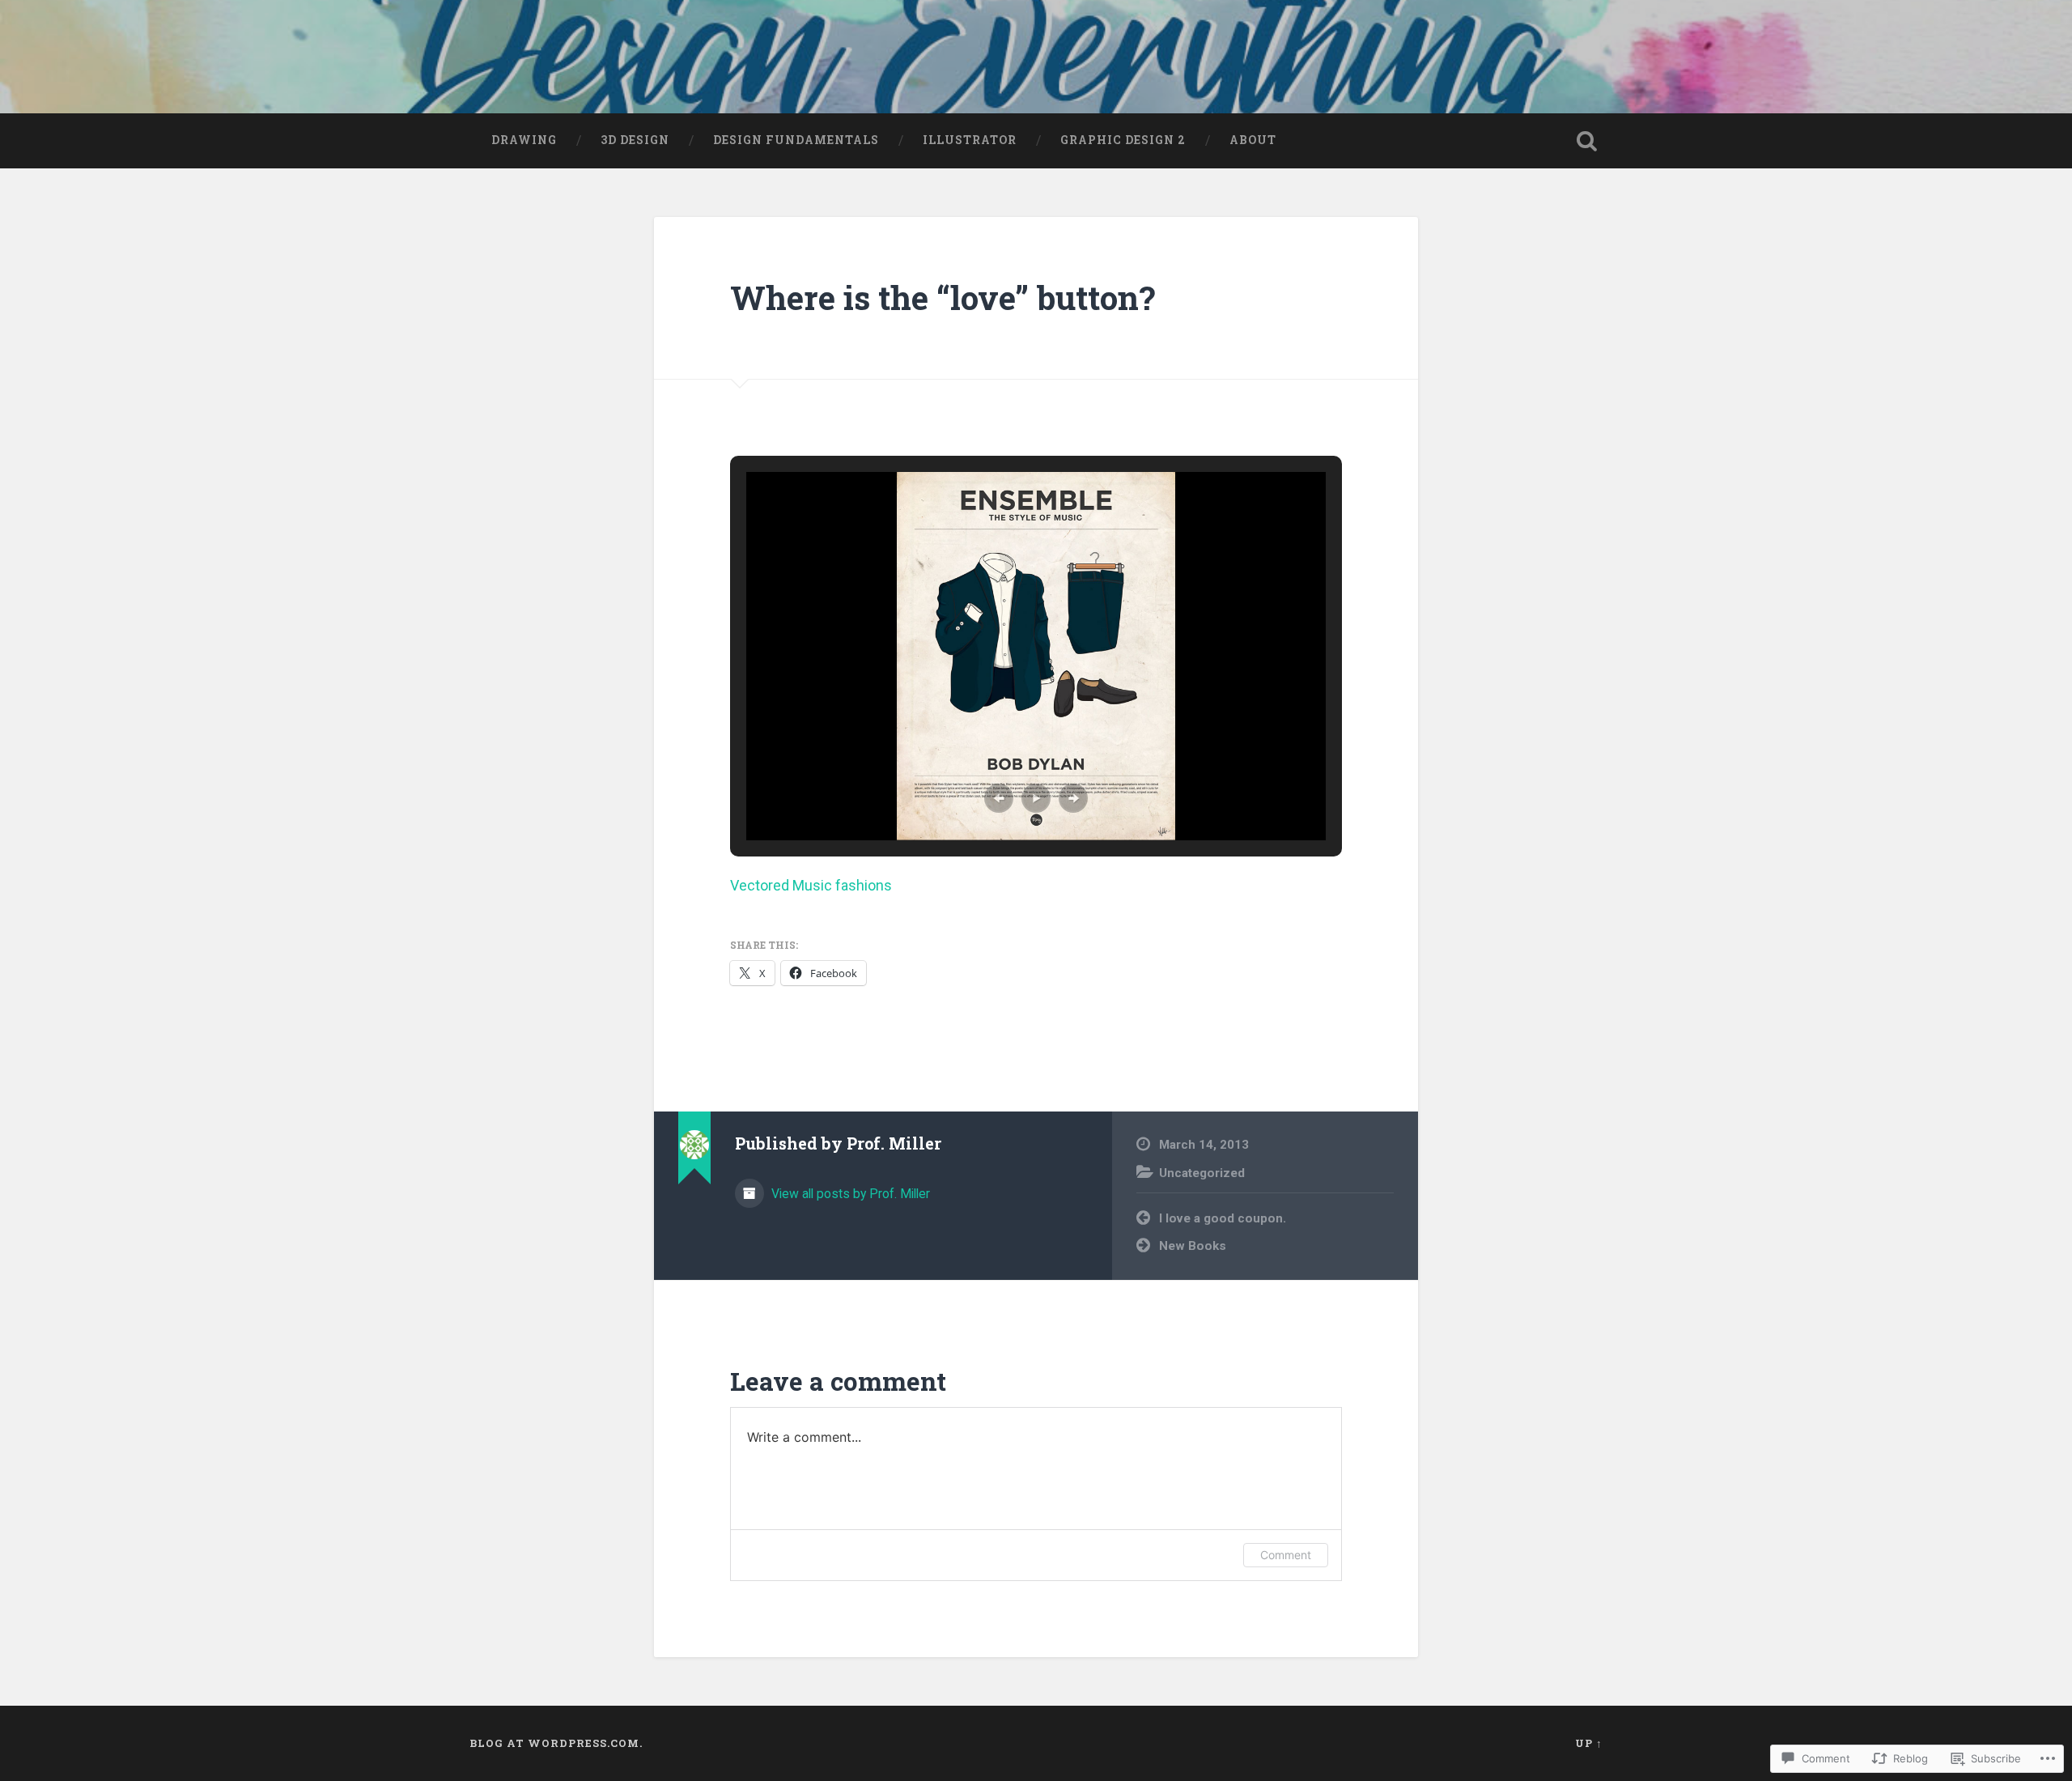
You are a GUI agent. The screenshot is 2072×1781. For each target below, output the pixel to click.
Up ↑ (1589, 1743)
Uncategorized (1202, 1173)
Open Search (1586, 141)
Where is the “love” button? (943, 298)
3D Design (635, 140)
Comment (1286, 1555)
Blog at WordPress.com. (556, 1743)
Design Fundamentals (796, 140)
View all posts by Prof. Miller (849, 1194)
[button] (999, 798)
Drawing (524, 140)
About (1253, 140)
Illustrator (970, 140)
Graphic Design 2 (1123, 140)
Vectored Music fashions (811, 885)
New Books (1193, 1246)
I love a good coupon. (1223, 1218)
